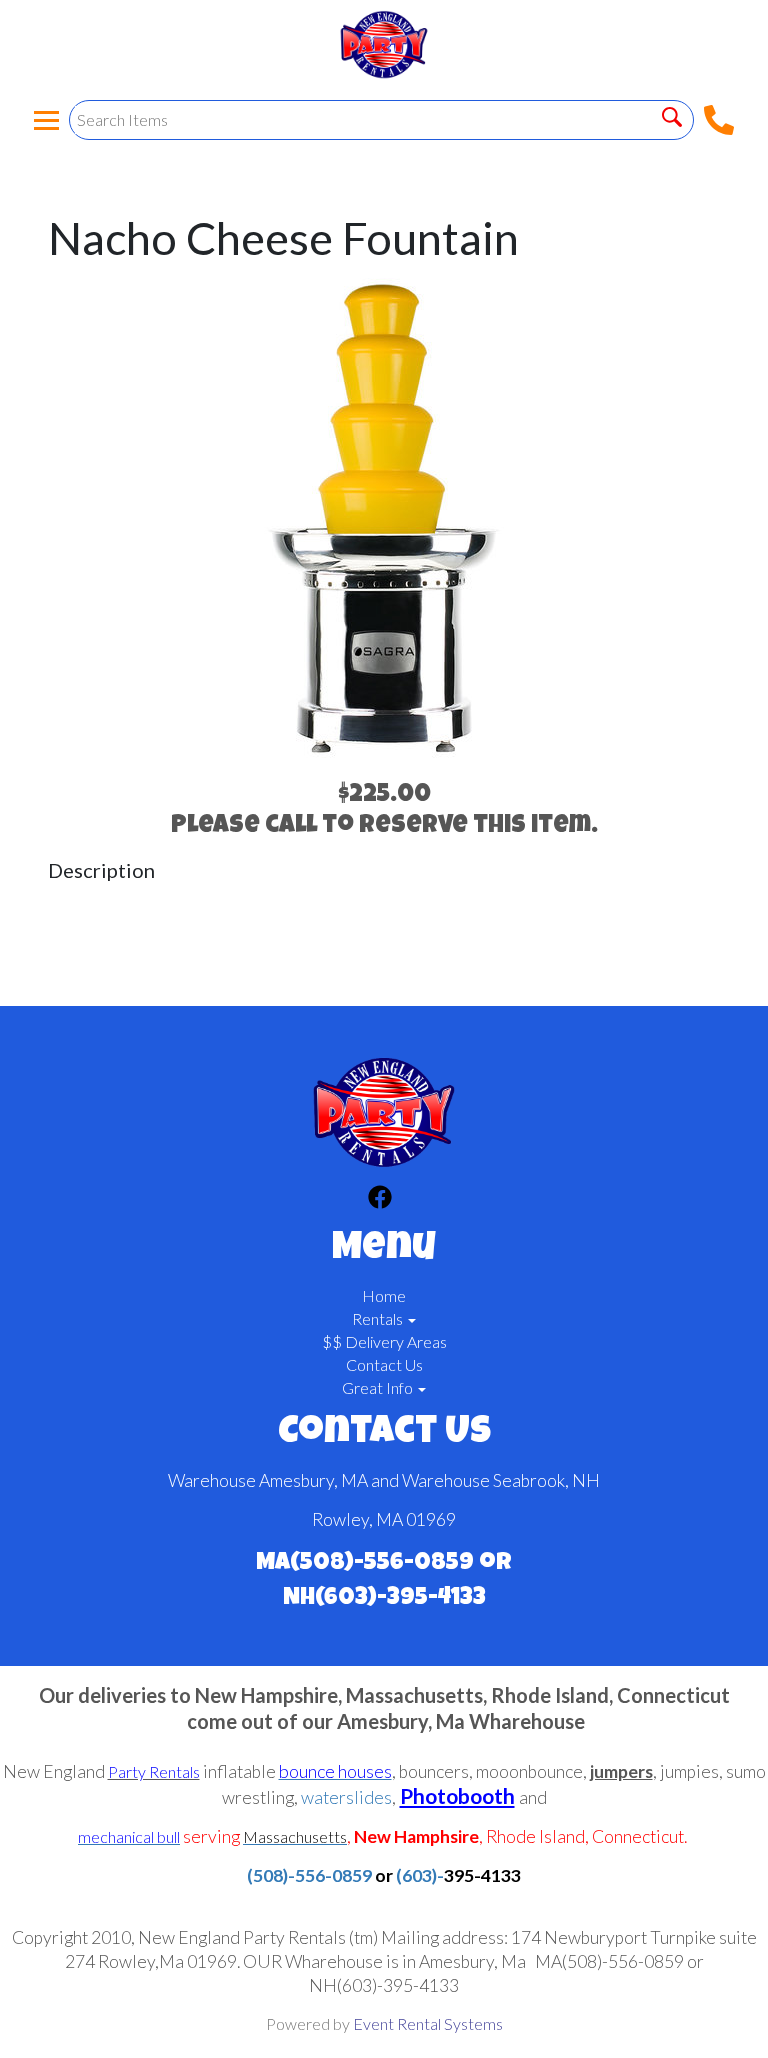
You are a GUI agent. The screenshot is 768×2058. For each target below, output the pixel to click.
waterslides (346, 1797)
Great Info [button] (379, 1387)
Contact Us (384, 1364)
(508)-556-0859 (309, 1875)
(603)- (420, 1875)
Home (384, 1295)
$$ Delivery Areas (384, 1341)
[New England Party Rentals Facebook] (380, 1200)
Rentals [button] (379, 1318)
